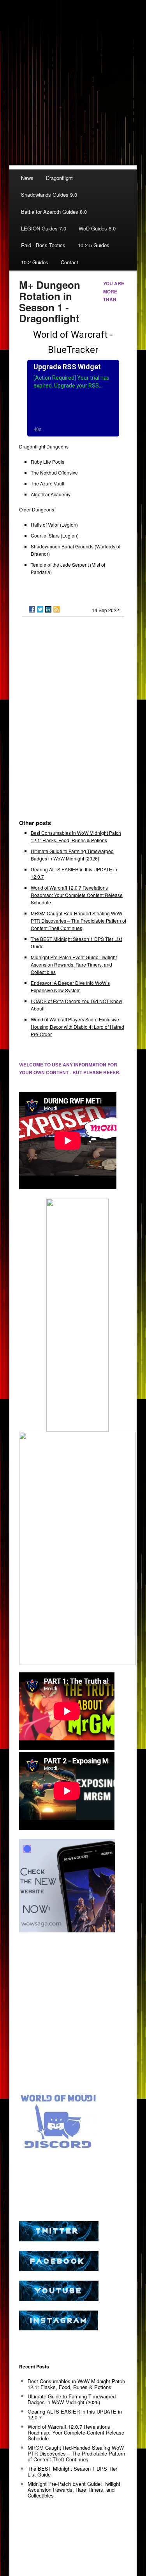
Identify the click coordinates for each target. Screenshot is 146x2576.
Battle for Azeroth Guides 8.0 (54, 212)
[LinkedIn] (48, 609)
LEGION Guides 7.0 (44, 228)
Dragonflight (59, 178)
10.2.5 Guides (94, 245)
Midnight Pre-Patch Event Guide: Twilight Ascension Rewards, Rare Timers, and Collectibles (74, 964)
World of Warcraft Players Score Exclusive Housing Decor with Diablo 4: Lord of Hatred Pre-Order (77, 1027)
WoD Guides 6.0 (97, 228)
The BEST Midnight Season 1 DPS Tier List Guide (72, 2471)
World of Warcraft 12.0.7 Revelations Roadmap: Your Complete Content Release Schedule (77, 895)
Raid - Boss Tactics (43, 245)
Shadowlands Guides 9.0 (49, 195)
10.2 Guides (35, 262)
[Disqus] (73, 721)
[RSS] (56, 609)
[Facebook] (32, 609)
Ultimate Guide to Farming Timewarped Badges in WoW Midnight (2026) (72, 2399)
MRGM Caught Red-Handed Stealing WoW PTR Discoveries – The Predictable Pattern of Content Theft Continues (78, 921)
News (27, 178)
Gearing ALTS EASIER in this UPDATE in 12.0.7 (75, 2414)
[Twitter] (40, 609)
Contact (69, 262)
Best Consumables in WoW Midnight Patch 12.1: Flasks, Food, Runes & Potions (76, 2384)
